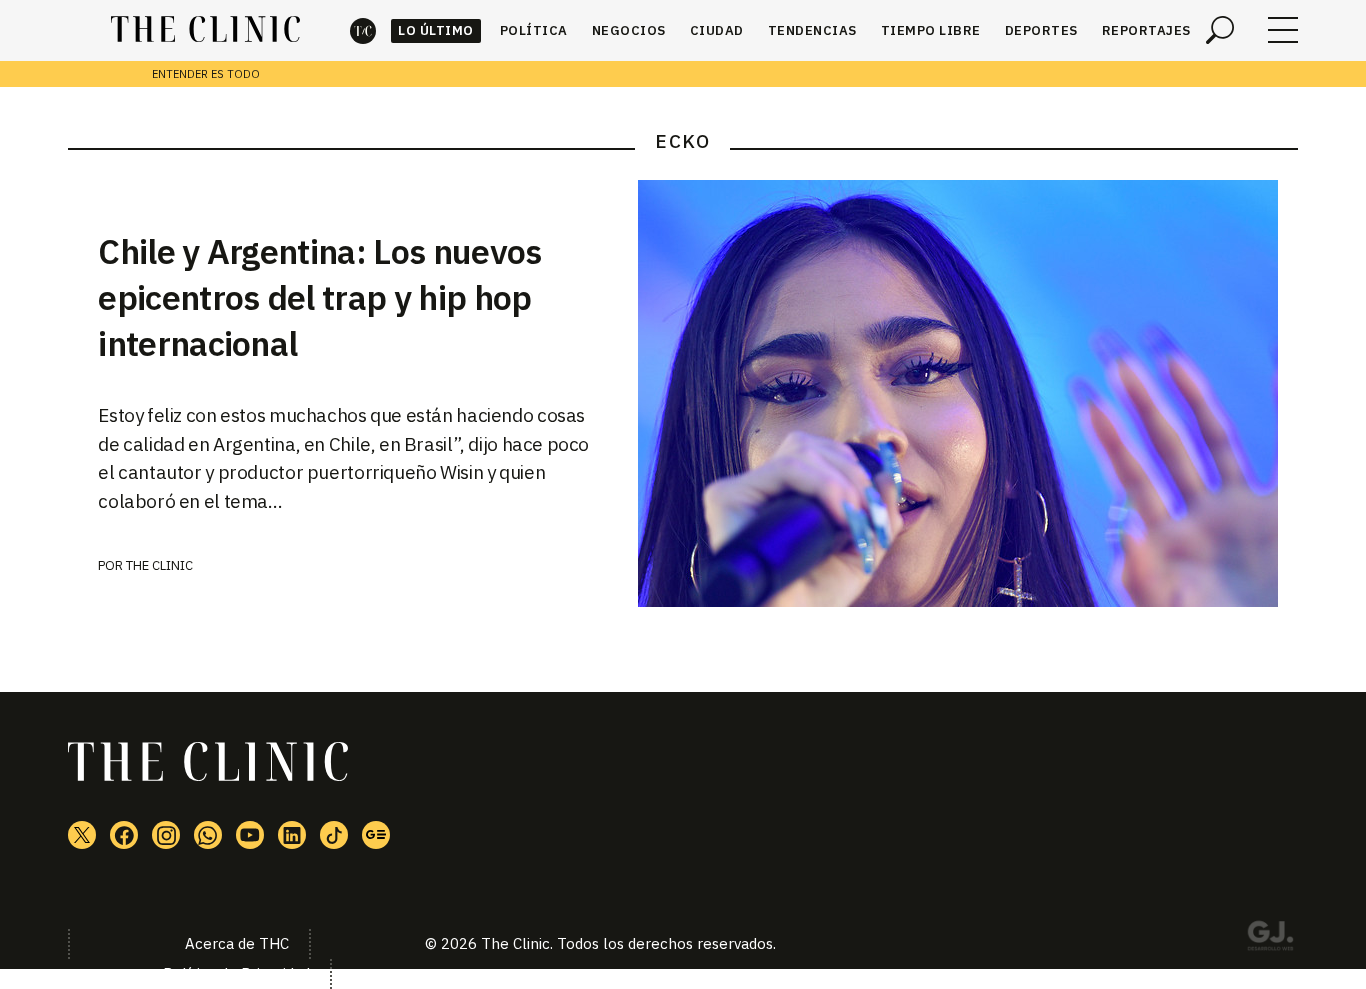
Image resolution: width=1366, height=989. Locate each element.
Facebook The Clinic (124, 835)
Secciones (1283, 30)
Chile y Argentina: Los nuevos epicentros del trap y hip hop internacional (319, 297)
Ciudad (717, 30)
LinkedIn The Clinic (292, 835)
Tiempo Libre (931, 30)
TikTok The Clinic (334, 835)
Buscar (1220, 30)
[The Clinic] (205, 30)
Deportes (1041, 30)
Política (534, 30)
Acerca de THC (237, 943)
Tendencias (812, 30)
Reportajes (1146, 30)
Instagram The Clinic (166, 835)
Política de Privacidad (236, 973)
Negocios (629, 30)
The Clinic (363, 30)
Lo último (436, 30)
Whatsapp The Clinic (208, 835)
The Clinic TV (250, 835)
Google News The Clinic (376, 835)
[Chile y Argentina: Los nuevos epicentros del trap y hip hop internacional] (968, 393)
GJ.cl (1270, 939)
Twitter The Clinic (82, 835)
